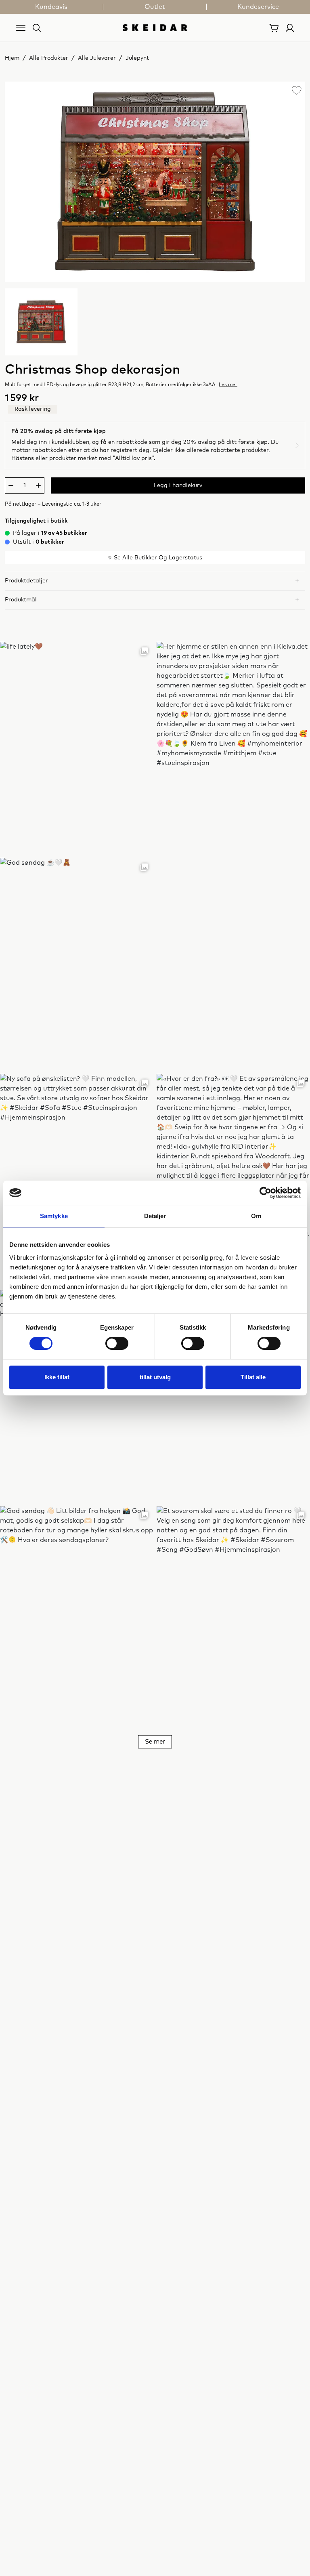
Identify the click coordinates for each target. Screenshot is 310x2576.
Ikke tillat (57, 1377)
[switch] (117, 1343)
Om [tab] (256, 1216)
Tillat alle (253, 1377)
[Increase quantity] (38, 485)
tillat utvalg (155, 1377)
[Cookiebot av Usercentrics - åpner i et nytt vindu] (265, 1193)
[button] (155, 580)
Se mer (155, 1742)
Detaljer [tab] (155, 1216)
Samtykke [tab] (54, 1216)
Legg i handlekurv (178, 485)
